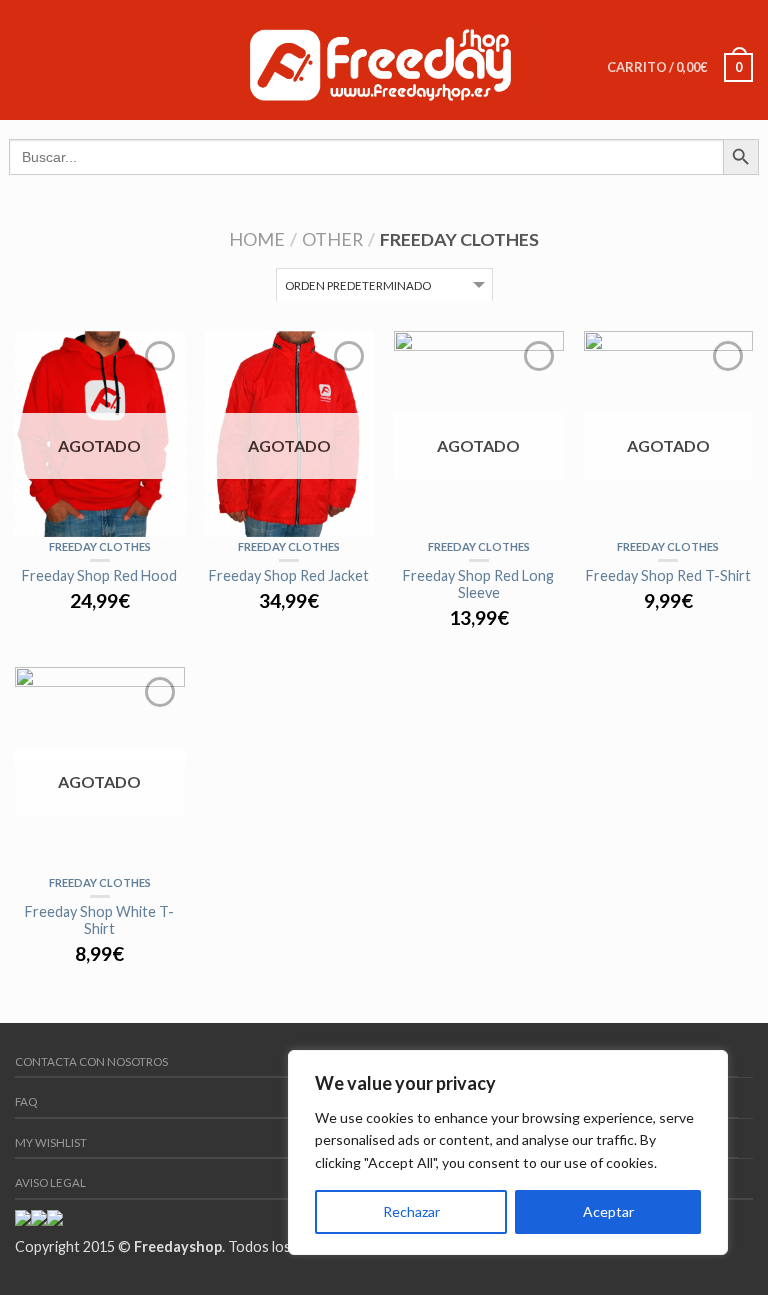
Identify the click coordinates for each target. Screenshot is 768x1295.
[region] (508, 1152)
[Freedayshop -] (381, 59)
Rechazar (411, 1211)
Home (257, 239)
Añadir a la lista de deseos (160, 356)
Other (332, 239)
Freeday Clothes (100, 546)
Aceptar (608, 1211)
